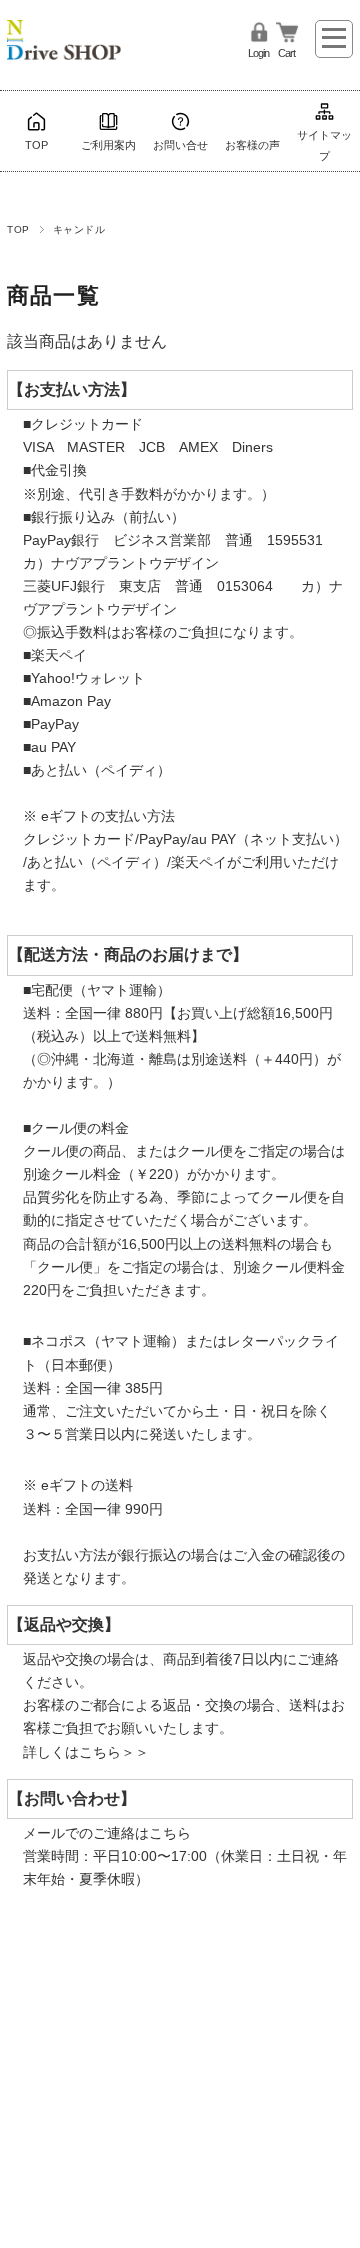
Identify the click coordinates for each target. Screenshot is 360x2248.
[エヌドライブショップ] (64, 33)
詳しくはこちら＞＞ (86, 1752)
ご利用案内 (108, 145)
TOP (36, 145)
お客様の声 (252, 145)
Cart (286, 53)
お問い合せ (180, 145)
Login (258, 53)
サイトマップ (324, 145)
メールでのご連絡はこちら (107, 1833)
